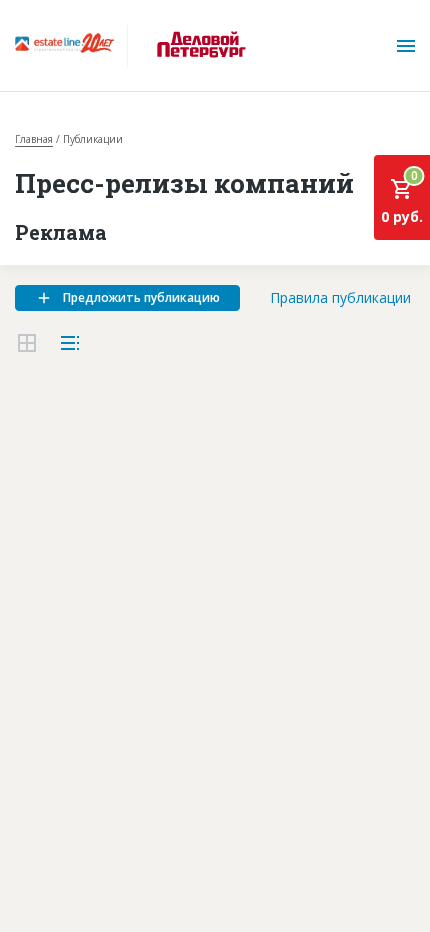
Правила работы (78, 575)
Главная (34, 139)
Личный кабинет (79, 649)
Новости (47, 464)
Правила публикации (340, 297)
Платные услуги (75, 501)
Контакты (52, 612)
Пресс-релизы (68, 538)
